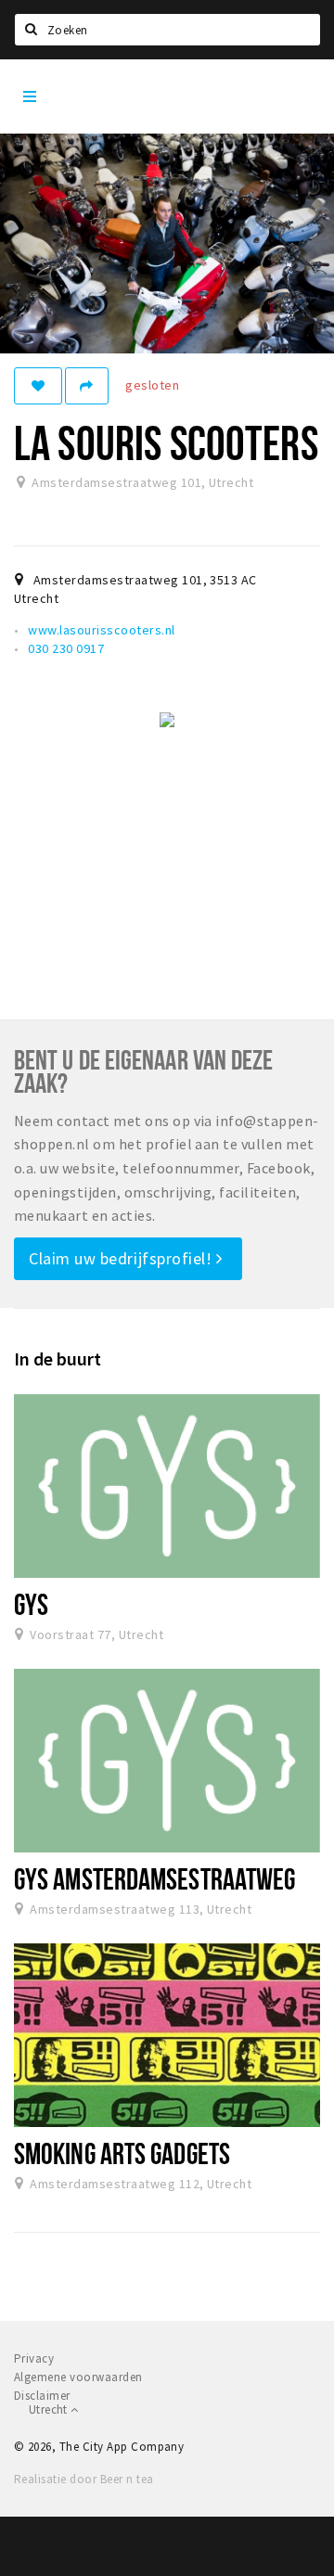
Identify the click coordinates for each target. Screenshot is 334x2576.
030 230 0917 (66, 648)
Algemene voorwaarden (78, 2377)
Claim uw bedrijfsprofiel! (122, 1258)
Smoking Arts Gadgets (122, 2153)
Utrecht (50, 2409)
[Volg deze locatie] (38, 386)
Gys (31, 1604)
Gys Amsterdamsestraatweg (154, 1878)
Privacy (34, 2358)
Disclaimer (42, 2396)
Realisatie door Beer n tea (83, 2479)
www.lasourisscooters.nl (101, 630)
